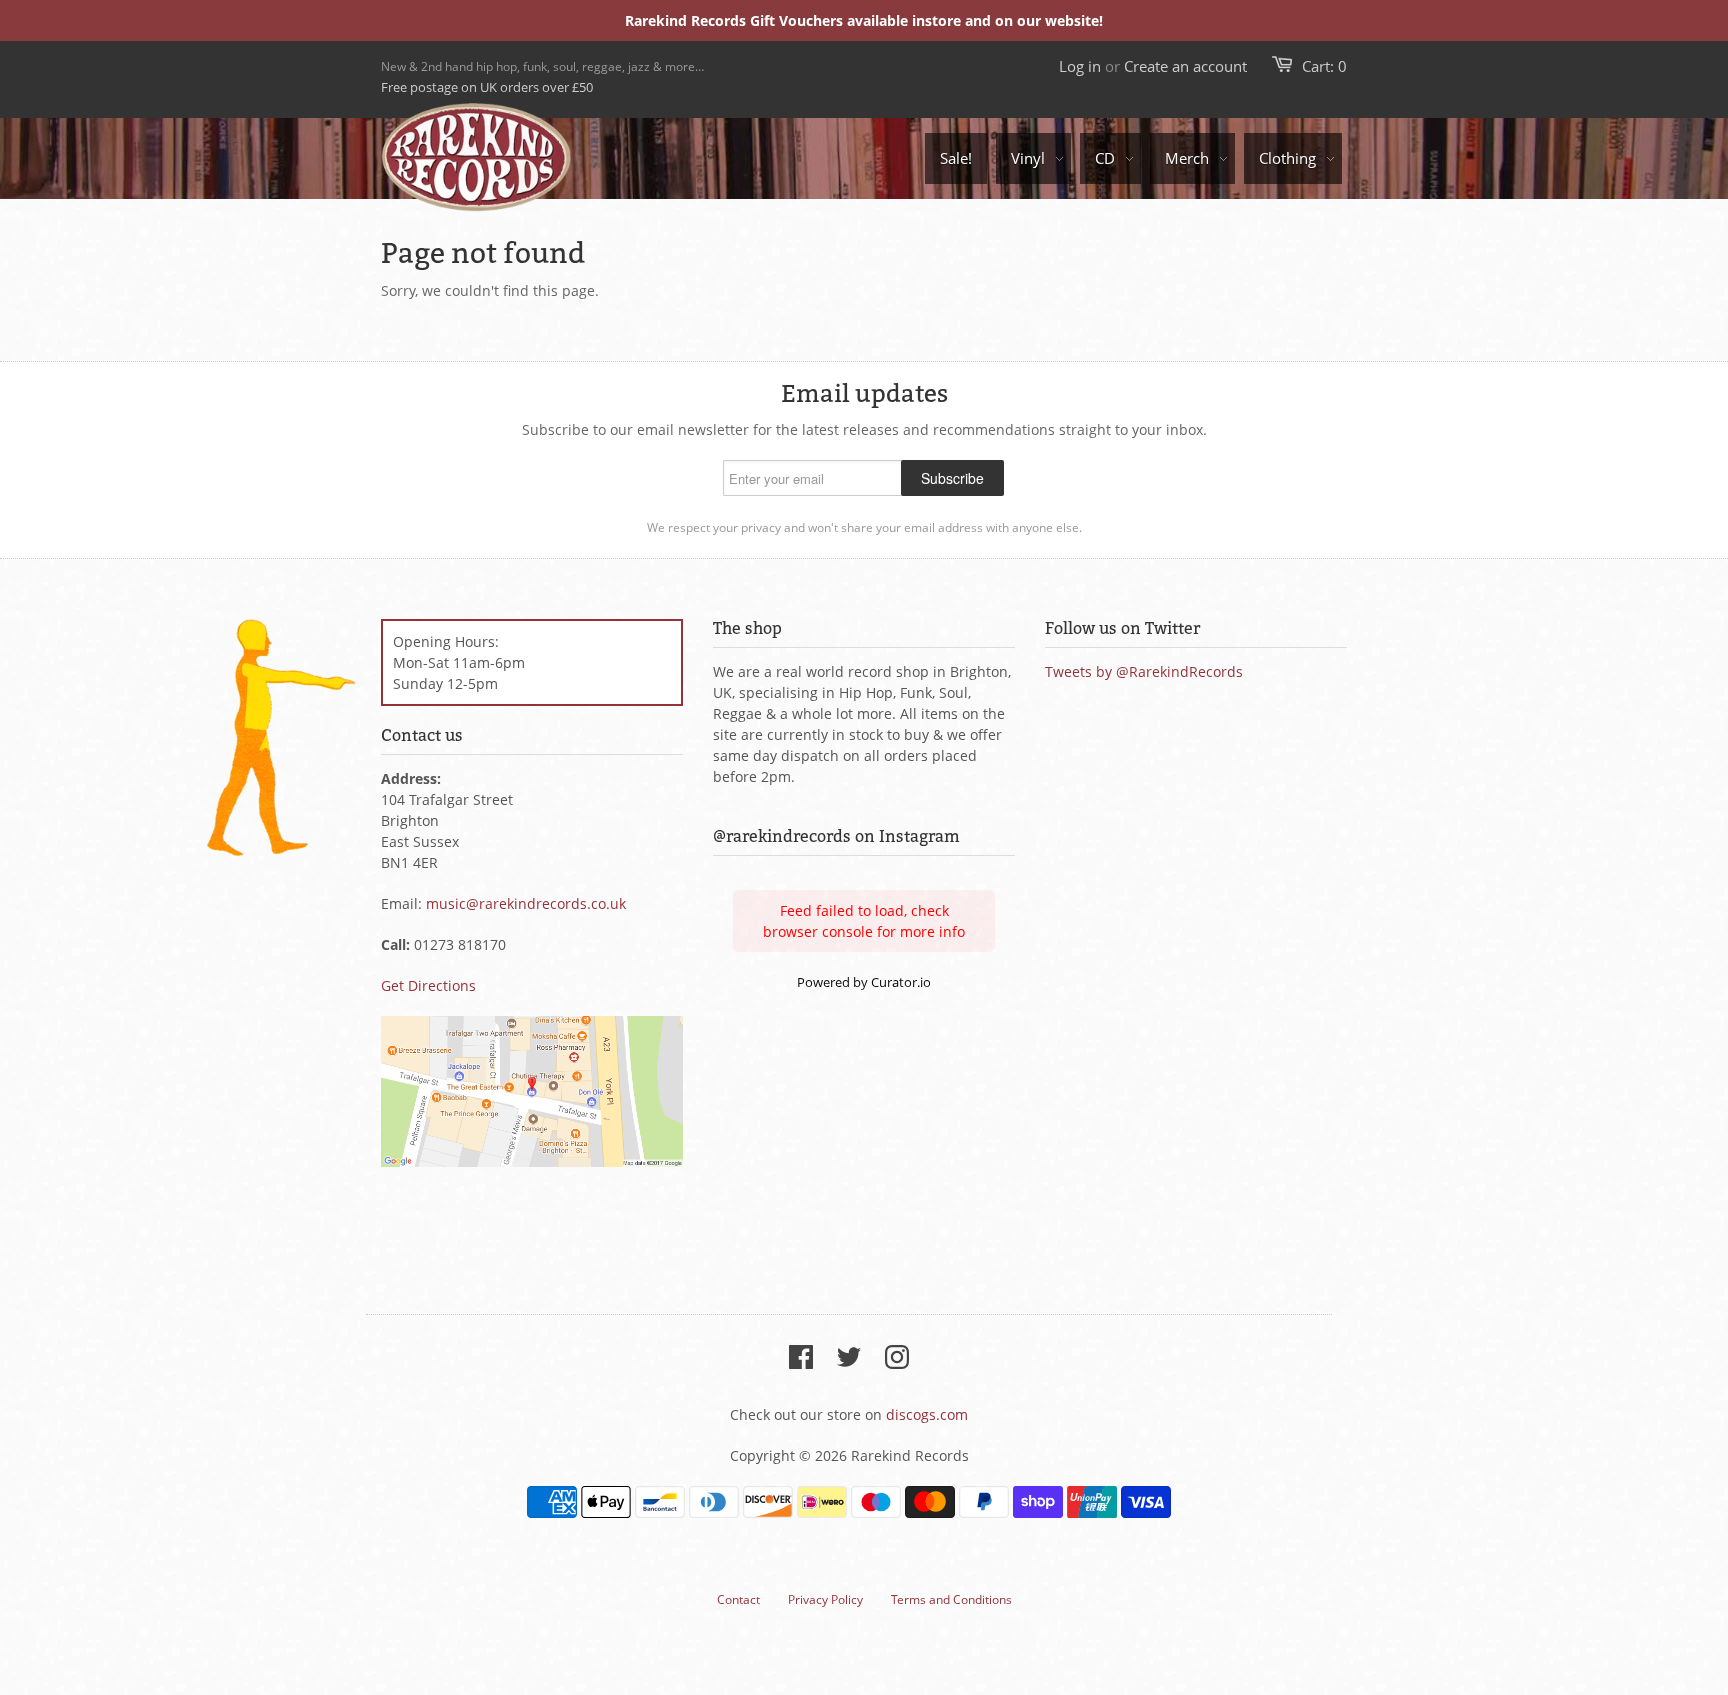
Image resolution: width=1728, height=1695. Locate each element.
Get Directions (428, 985)
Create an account (1185, 66)
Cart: (1324, 66)
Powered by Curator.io (864, 982)
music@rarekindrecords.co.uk (526, 903)
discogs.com (927, 1414)
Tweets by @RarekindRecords (1144, 671)
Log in (1080, 66)
